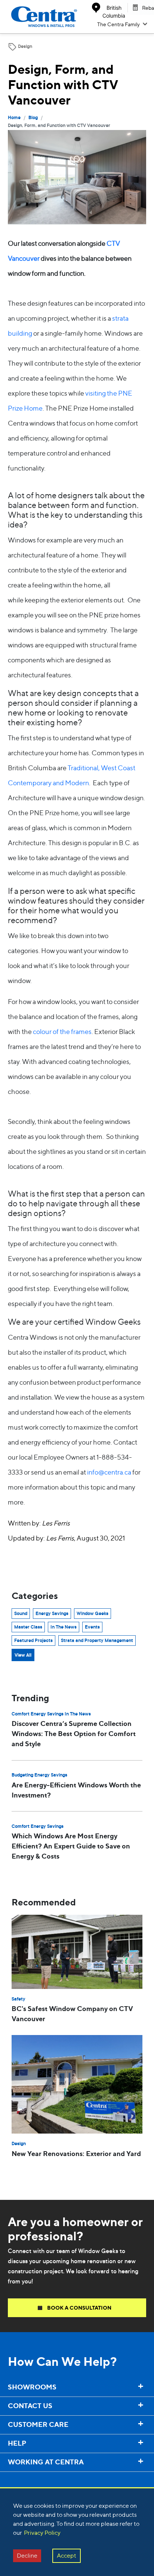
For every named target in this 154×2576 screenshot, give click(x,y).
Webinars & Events (28, 2480)
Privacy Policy (42, 2533)
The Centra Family (118, 24)
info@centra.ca (109, 1472)
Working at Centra (27, 2477)
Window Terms (22, 2478)
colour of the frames (62, 1032)
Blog (33, 118)
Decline (27, 2556)
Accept (67, 2556)
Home (14, 118)
